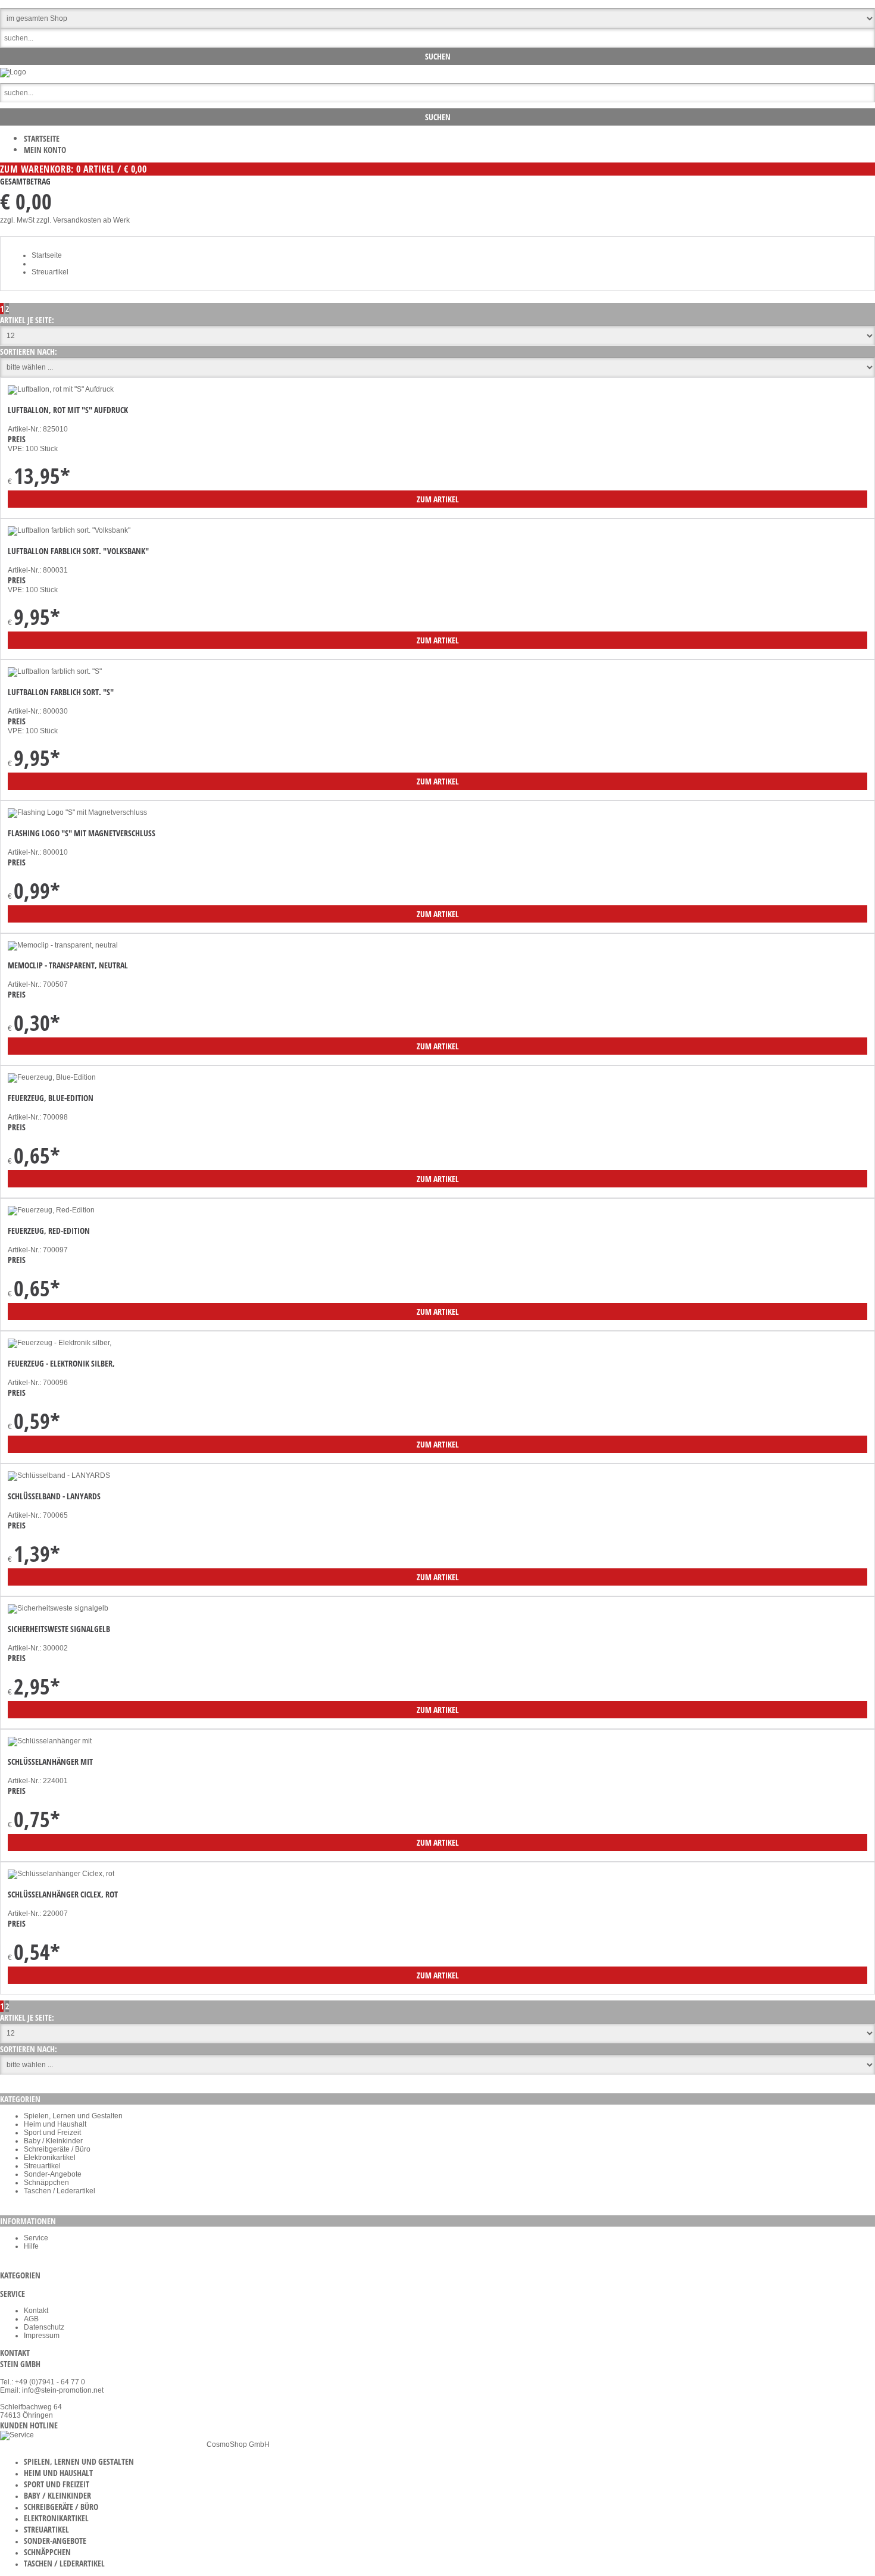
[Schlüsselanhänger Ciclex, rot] (61, 1874)
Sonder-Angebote (53, 2174)
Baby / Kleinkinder (53, 2141)
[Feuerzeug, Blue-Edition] (52, 1077)
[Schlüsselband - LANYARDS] (59, 1475)
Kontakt (36, 2311)
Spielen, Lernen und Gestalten (73, 2116)
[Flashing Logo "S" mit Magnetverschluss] (77, 812)
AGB (31, 2319)
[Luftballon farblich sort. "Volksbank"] (69, 530)
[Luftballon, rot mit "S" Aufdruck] (61, 389)
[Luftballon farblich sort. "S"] (55, 671)
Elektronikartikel (50, 2158)
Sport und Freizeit (52, 2133)
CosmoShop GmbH (238, 2444)
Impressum (42, 2336)
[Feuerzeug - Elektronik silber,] (60, 1343)
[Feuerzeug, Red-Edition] (51, 1210)
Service (36, 2238)
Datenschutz (44, 2327)
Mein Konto (45, 150)
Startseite (42, 138)
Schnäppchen (46, 2183)
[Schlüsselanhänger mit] (50, 1741)
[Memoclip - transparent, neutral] (63, 945)
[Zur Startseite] (13, 72)
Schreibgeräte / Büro (57, 2149)
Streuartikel (50, 272)
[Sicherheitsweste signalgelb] (58, 1608)
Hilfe (31, 2246)
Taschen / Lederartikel (60, 2191)
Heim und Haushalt (55, 2124)
